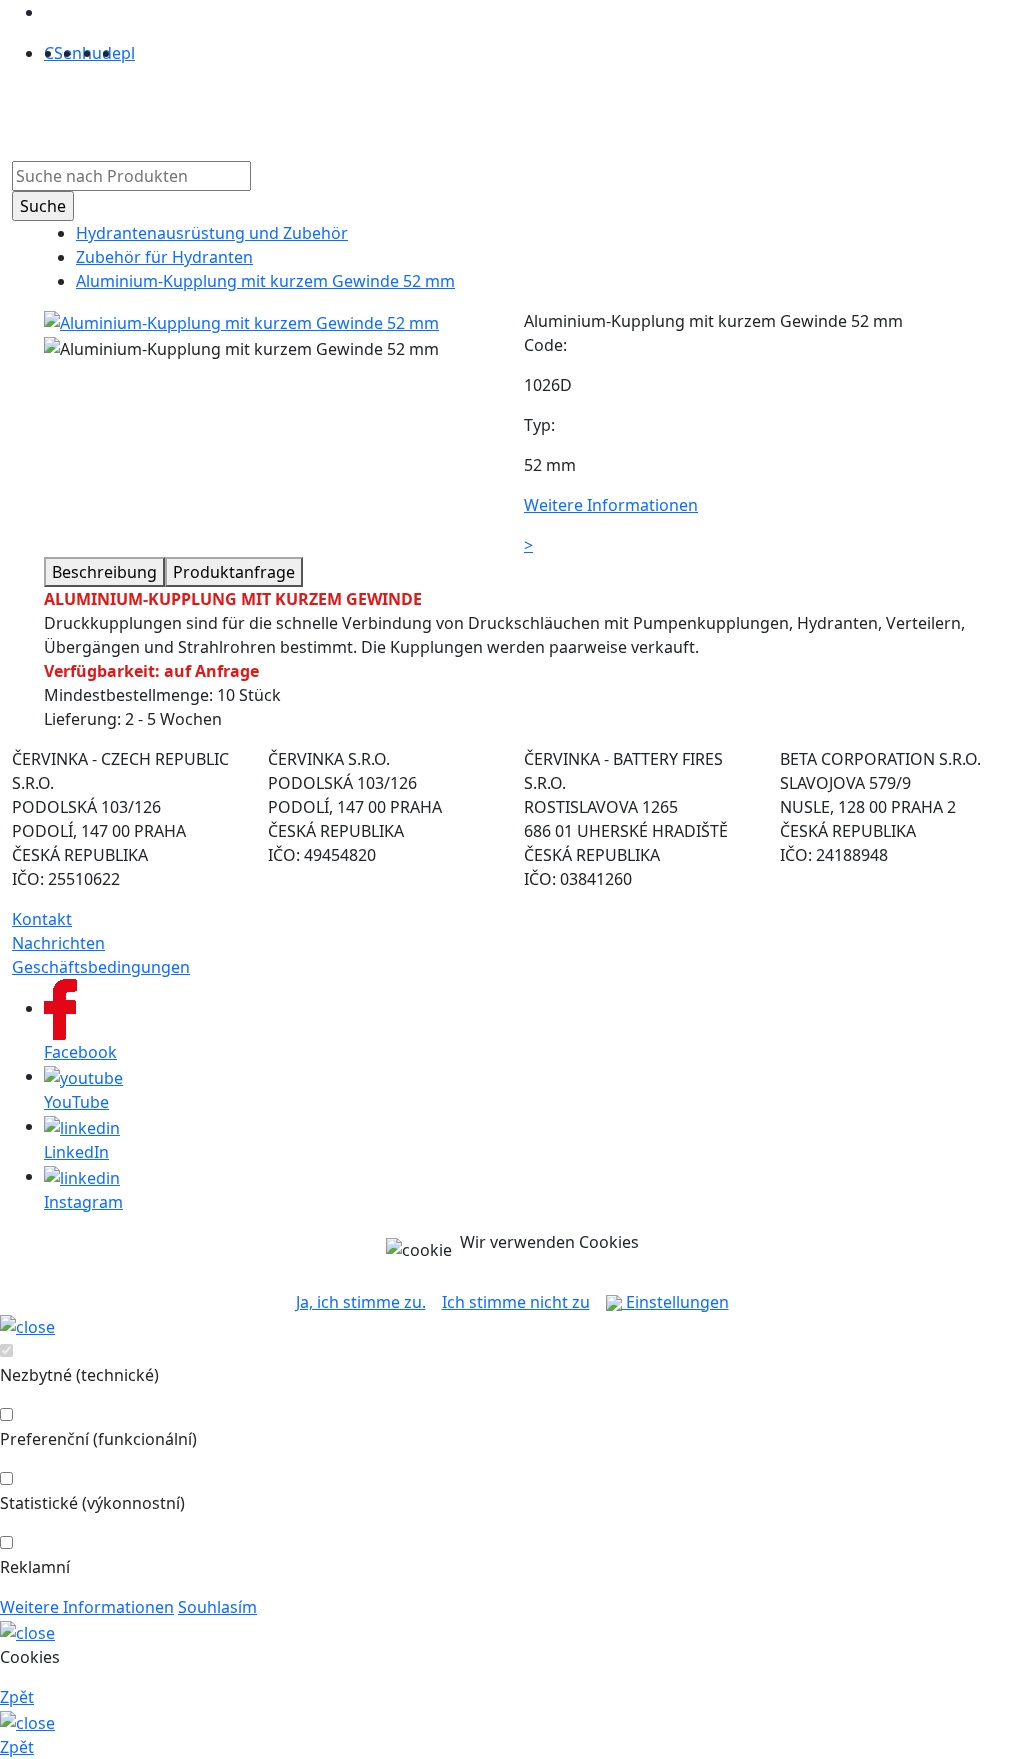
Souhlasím (217, 1607)
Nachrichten (58, 943)
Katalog (405, 109)
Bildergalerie (498, 109)
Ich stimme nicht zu (516, 1302)
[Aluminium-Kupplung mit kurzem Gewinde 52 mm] (241, 321)
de (111, 53)
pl (128, 53)
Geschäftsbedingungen (101, 967)
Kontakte (596, 109)
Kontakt (42, 919)
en (72, 53)
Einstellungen (675, 1302)
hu (92, 53)
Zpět (17, 1697)
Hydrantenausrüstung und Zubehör (212, 233)
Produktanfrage (234, 572)
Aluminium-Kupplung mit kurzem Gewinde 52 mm (265, 281)
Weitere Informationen (87, 1607)
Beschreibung (104, 572)
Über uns (325, 109)
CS (53, 53)
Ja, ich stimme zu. (361, 1302)
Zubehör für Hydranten (164, 257)
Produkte (238, 109)
